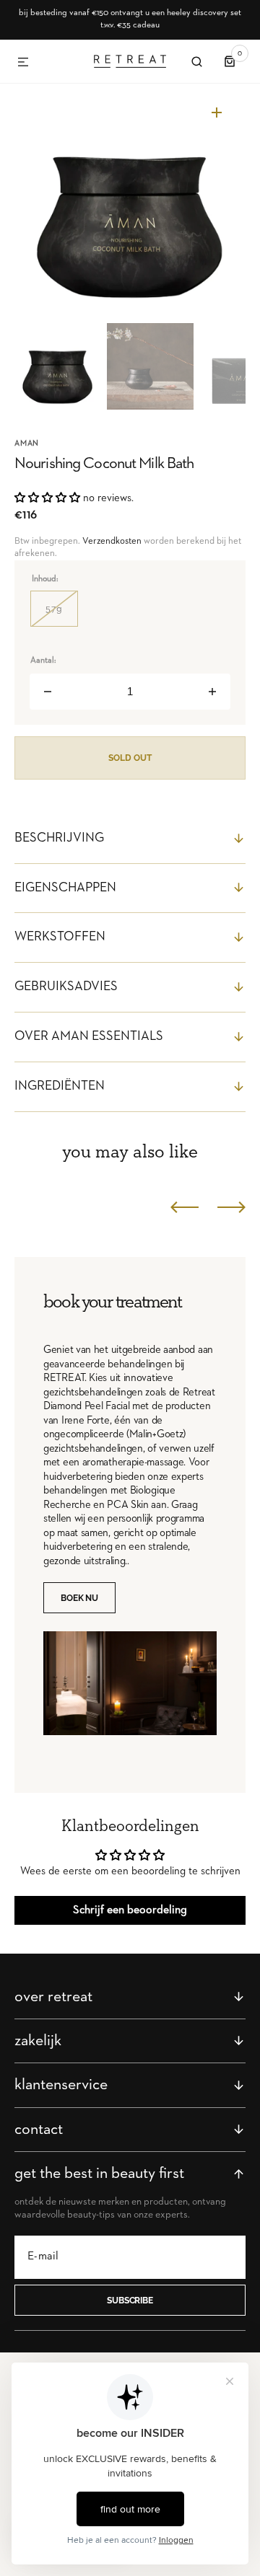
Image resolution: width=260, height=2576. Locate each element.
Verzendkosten (112, 541)
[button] (23, 63)
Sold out (130, 758)
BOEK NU (79, 1598)
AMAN (27, 443)
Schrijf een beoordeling (130, 1910)
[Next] (231, 1207)
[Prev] (185, 1207)
